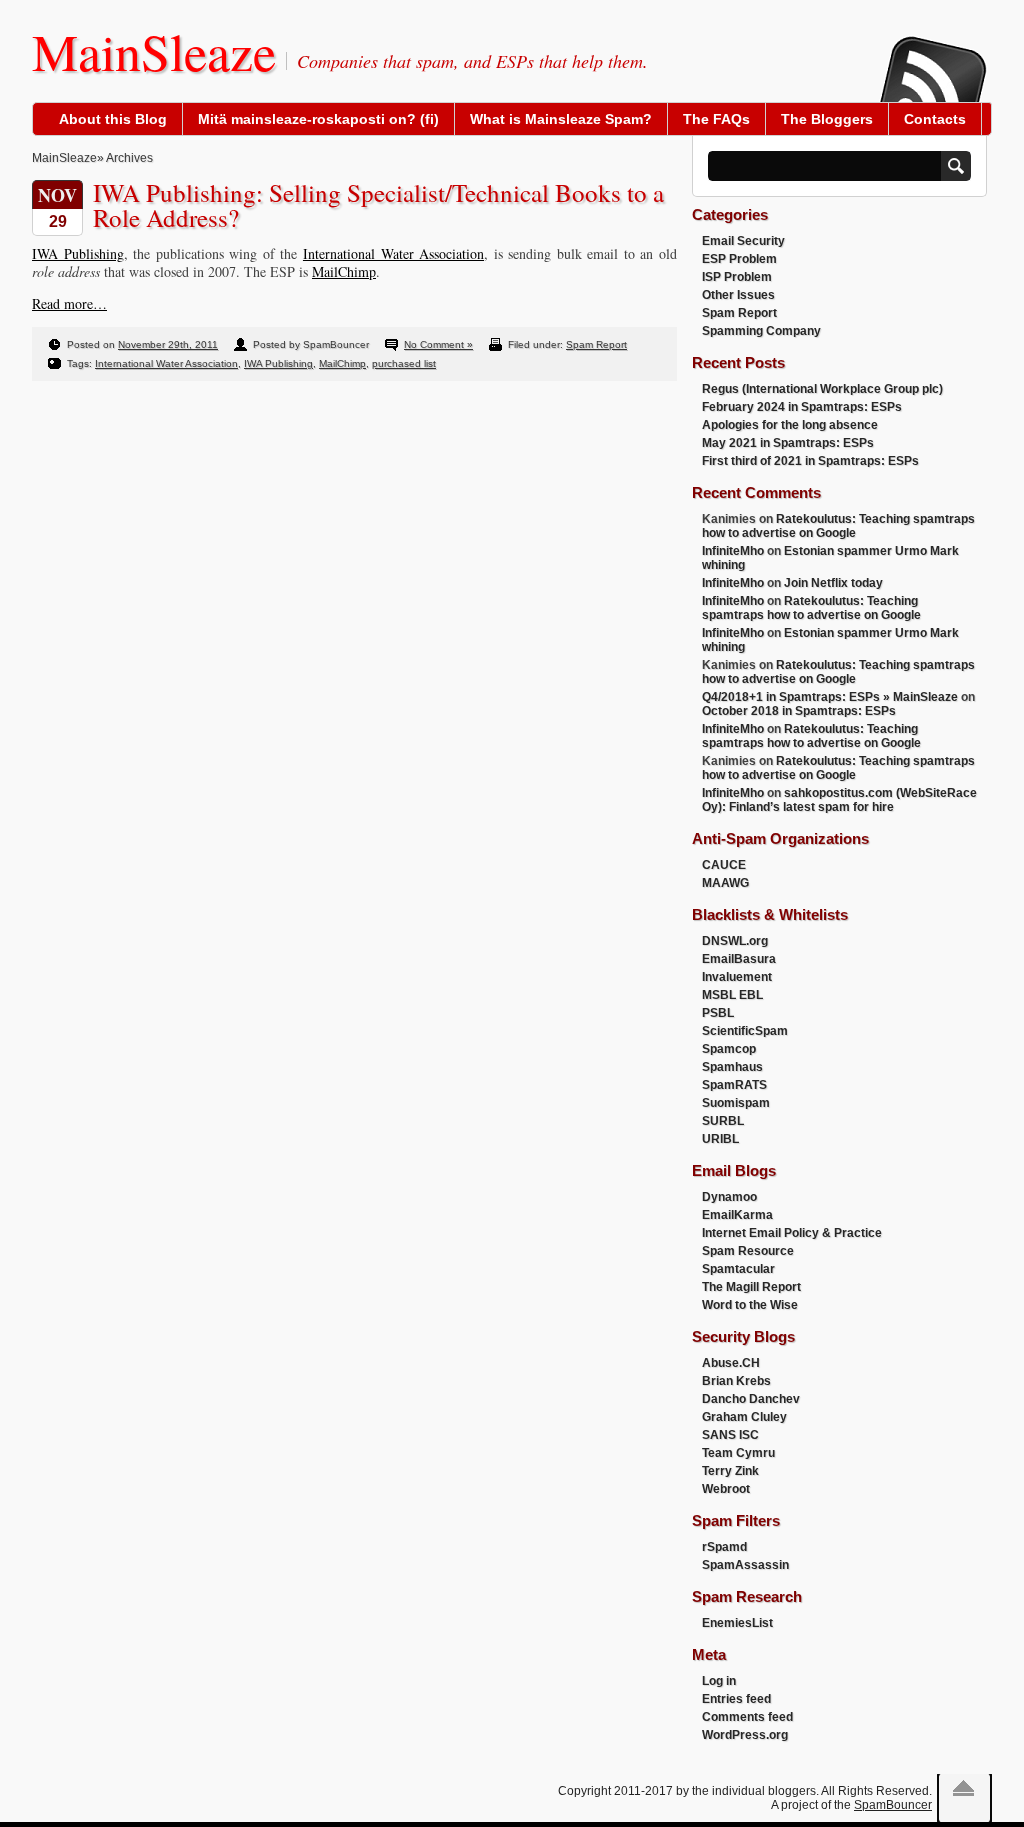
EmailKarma (737, 1215)
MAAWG (725, 883)
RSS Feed (932, 56)
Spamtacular (738, 1269)
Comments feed (747, 1717)
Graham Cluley (744, 1417)
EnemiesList (737, 1623)
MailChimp (344, 271)
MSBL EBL (732, 995)
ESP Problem (739, 259)
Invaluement (737, 977)
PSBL (718, 1013)
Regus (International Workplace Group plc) (822, 389)
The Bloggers (827, 119)
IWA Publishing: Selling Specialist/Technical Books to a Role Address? (378, 205)
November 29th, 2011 (168, 344)
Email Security (743, 241)
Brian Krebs (736, 1381)
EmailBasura (739, 959)
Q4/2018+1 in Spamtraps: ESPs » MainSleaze (830, 697)
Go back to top (963, 1788)
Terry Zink (730, 1471)
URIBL (720, 1139)
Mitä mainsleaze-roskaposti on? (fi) (318, 119)
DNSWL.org (735, 941)
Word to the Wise (750, 1305)
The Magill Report (751, 1287)
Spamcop (729, 1049)
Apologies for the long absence (790, 425)
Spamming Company (761, 331)
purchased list (404, 363)
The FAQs (716, 119)
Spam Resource (748, 1251)
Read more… (69, 303)
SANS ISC (730, 1435)
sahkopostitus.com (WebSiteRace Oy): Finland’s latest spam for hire (839, 800)
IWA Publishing (78, 253)
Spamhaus (732, 1067)
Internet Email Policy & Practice (792, 1233)
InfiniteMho (733, 551)
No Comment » (438, 344)
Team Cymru (738, 1453)
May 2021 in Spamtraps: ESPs (788, 443)
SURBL (723, 1121)
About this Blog (113, 119)
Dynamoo (729, 1197)
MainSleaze (154, 51)
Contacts (935, 119)
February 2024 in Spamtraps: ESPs (802, 407)
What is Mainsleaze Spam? (561, 119)
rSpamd (724, 1547)
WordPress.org (745, 1735)
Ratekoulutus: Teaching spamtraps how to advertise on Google (838, 526)
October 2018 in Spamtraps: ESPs (799, 711)
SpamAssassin (745, 1565)
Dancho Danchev (751, 1399)
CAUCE (724, 865)
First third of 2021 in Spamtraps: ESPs (810, 461)
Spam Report (596, 344)
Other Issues (738, 295)
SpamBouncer (893, 1805)
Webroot (726, 1489)
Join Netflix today (833, 583)
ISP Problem (737, 277)
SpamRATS (734, 1085)
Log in (719, 1681)
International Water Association (393, 253)
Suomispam (736, 1103)
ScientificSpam (745, 1031)
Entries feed (736, 1699)
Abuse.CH (731, 1363)
